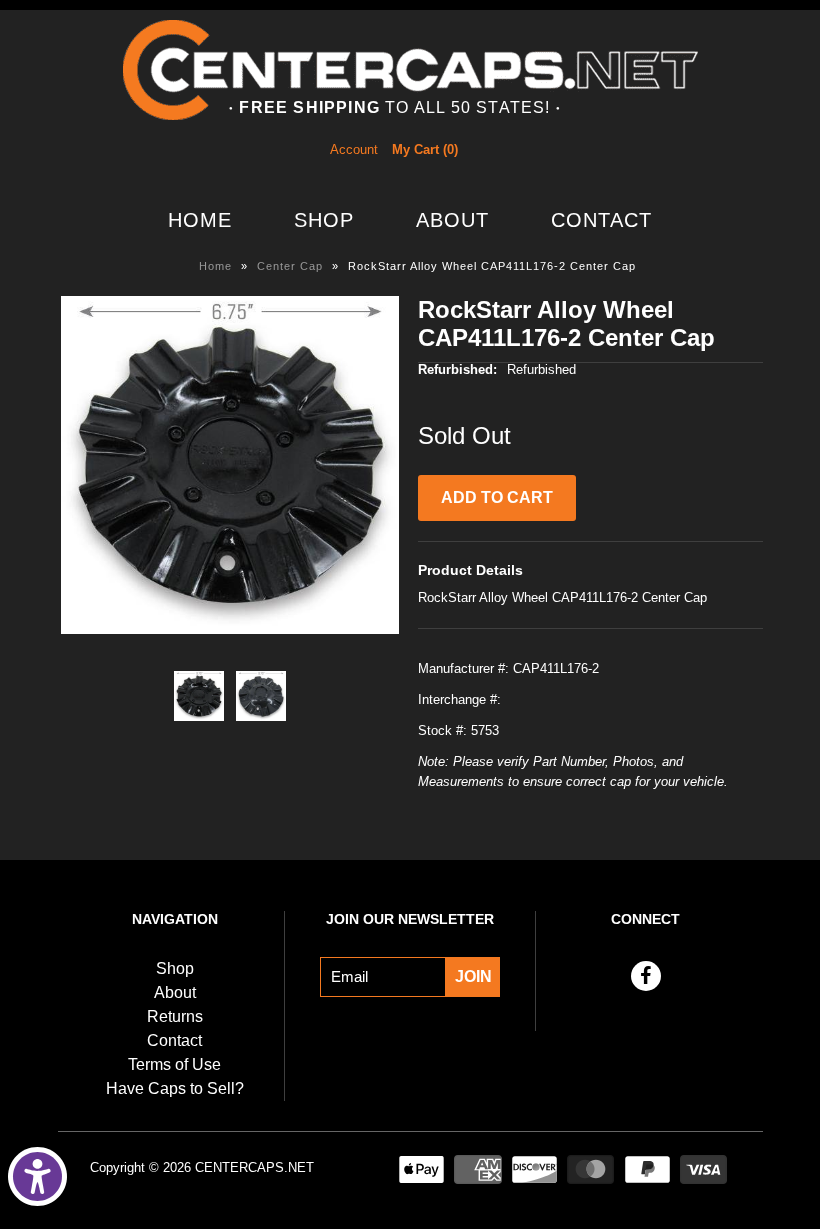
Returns (175, 1016)
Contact (601, 220)
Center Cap (290, 266)
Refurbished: (457, 369)
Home (200, 220)
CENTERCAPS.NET (254, 1167)
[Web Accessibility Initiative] (37, 1176)
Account (354, 149)
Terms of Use (174, 1064)
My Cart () (425, 149)
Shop (324, 220)
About (452, 220)
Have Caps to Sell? (175, 1088)
